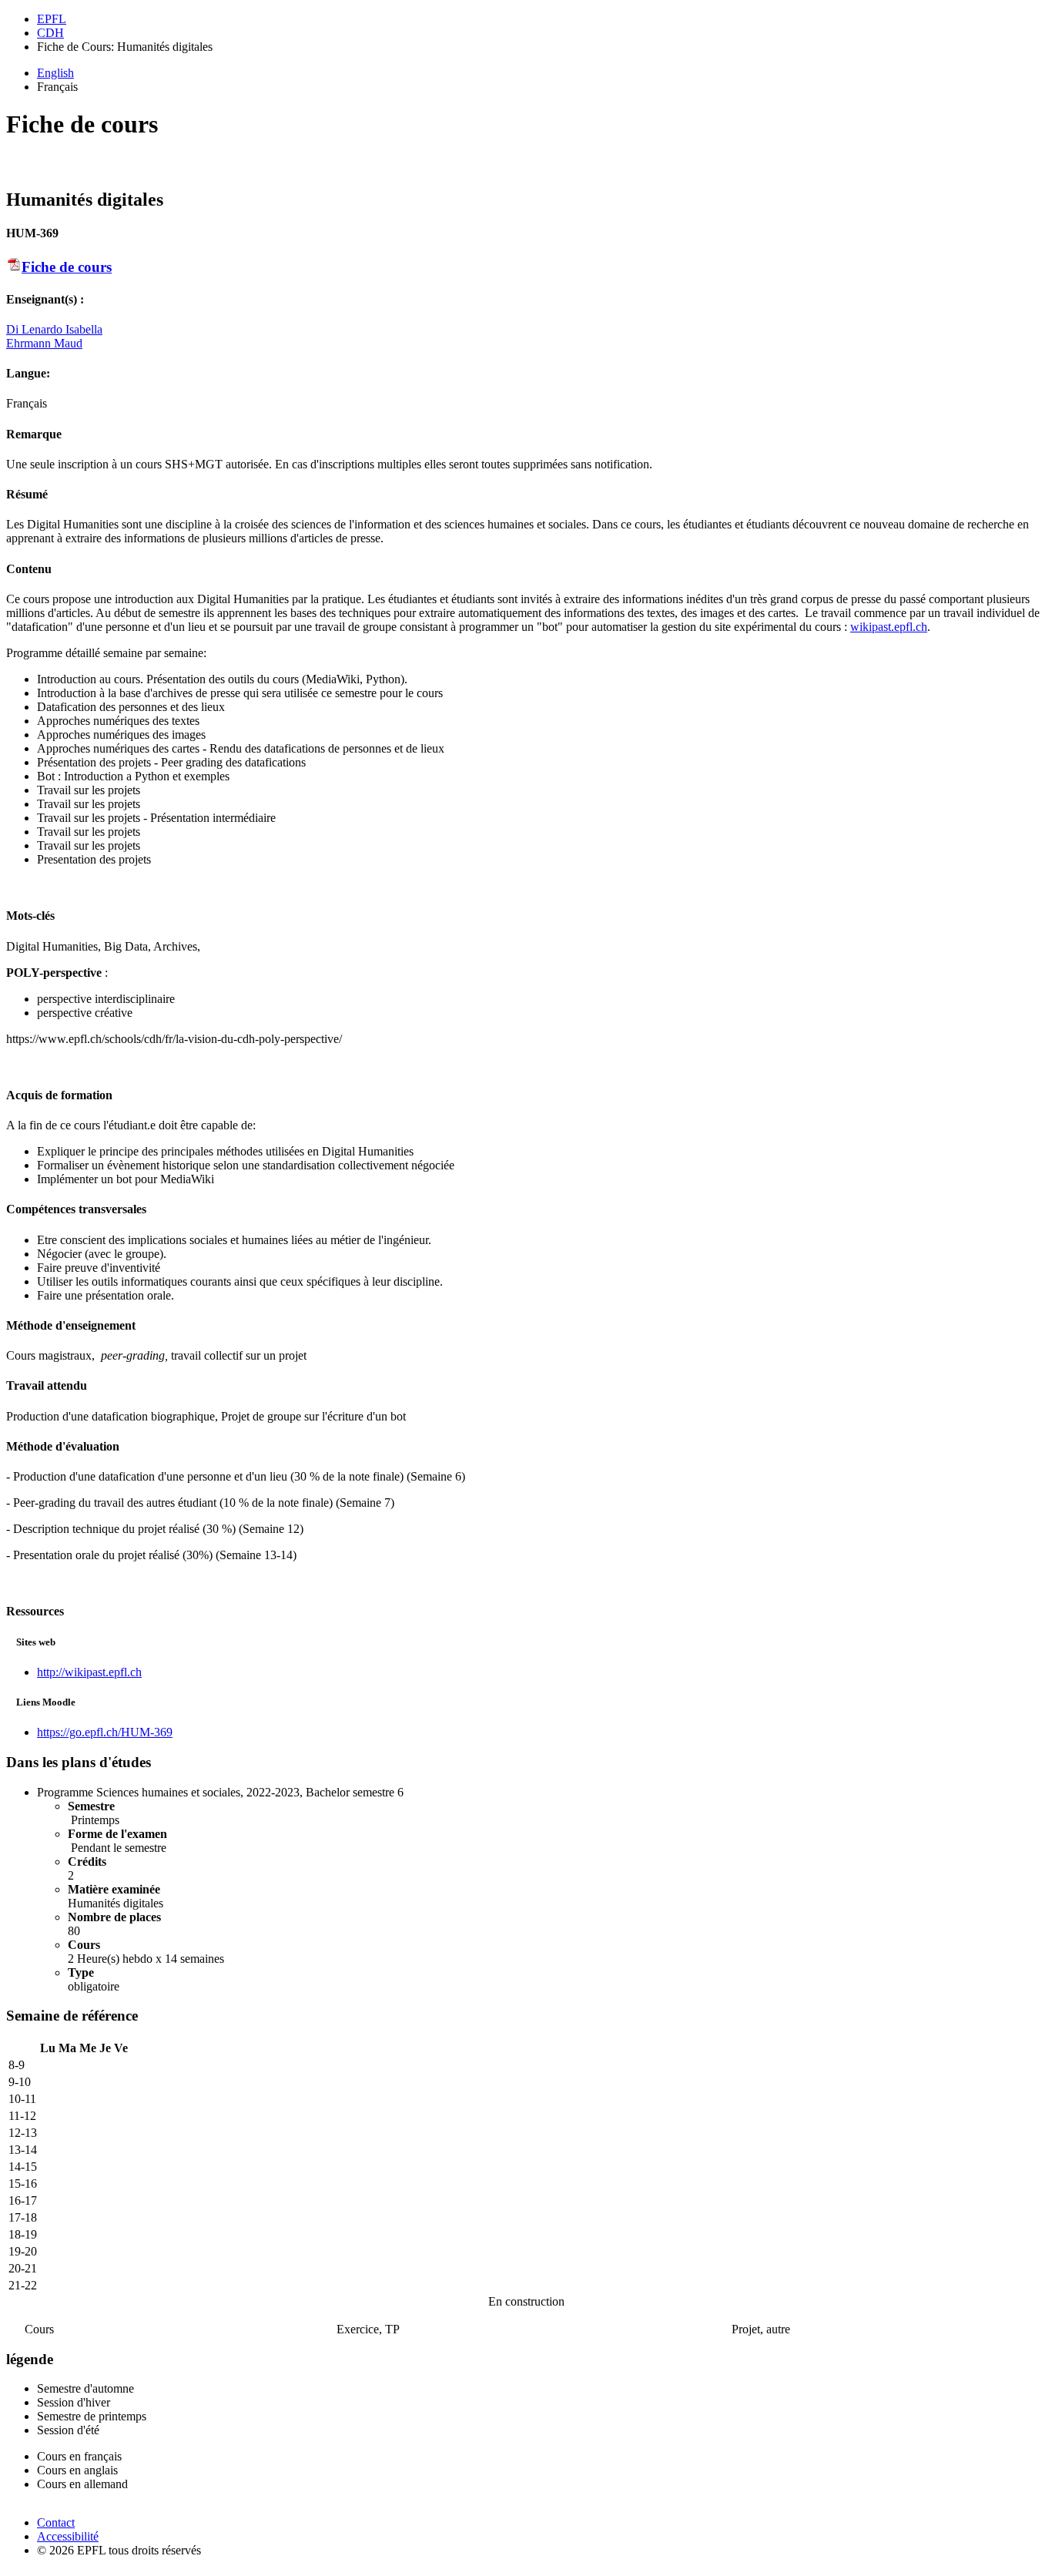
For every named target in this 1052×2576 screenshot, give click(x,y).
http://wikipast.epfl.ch (89, 1672)
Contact (56, 2522)
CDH (50, 33)
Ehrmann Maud (44, 343)
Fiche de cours (67, 267)
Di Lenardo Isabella (54, 329)
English (55, 73)
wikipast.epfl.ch (889, 627)
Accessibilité (68, 2536)
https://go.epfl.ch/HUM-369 (105, 1732)
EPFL (52, 19)
